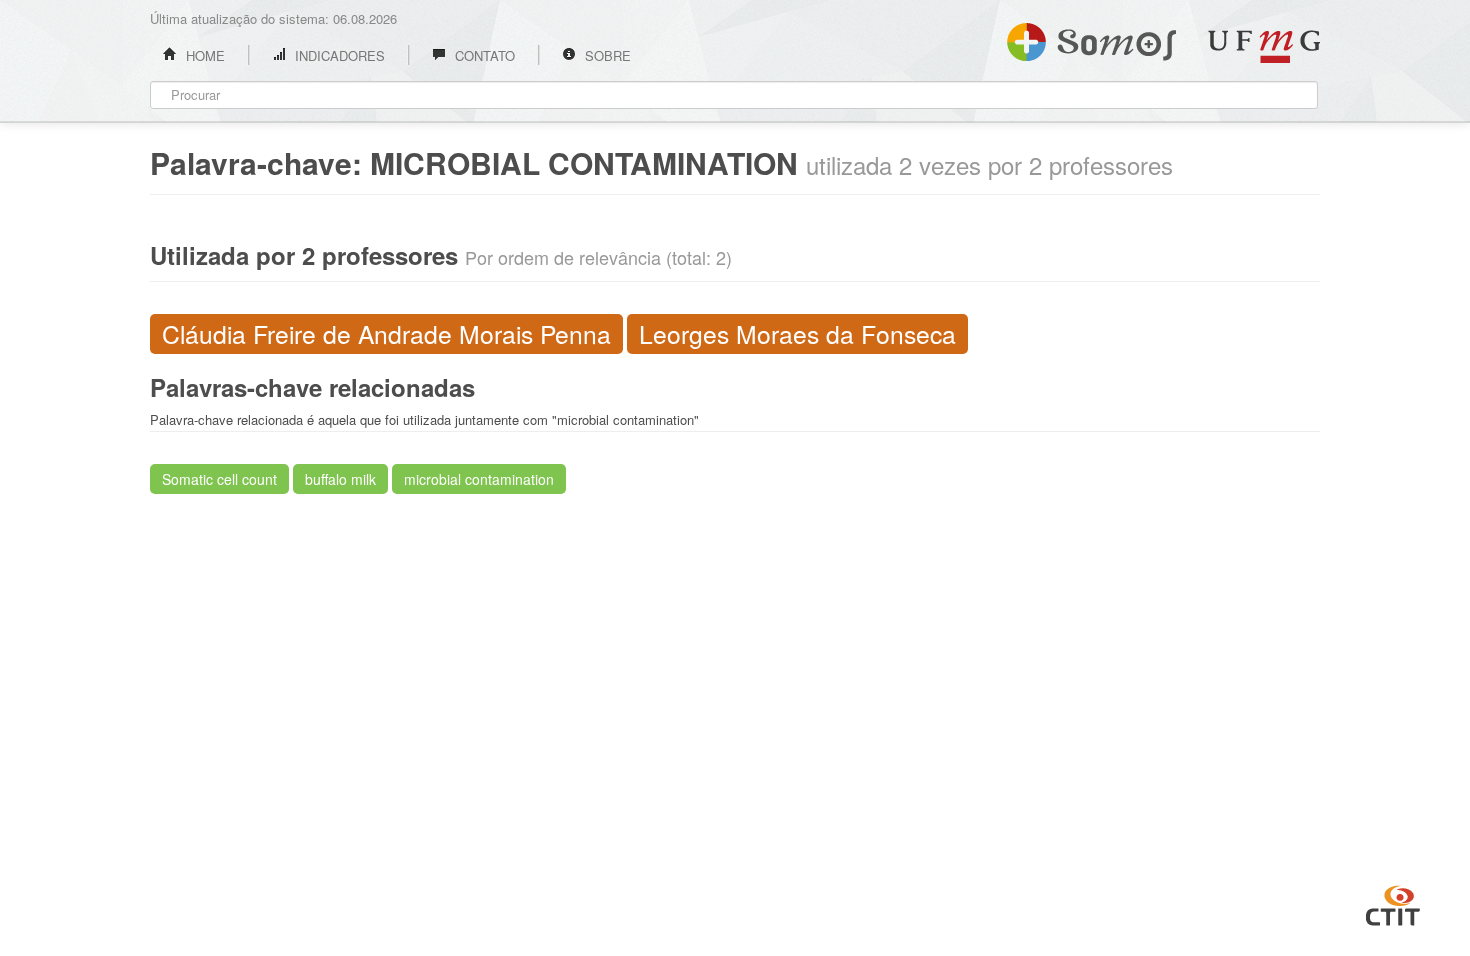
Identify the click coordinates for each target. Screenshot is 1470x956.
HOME (203, 55)
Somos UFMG (1091, 38)
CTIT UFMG (1393, 903)
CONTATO (483, 55)
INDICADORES (338, 55)
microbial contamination (479, 479)
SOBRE (606, 55)
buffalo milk (340, 479)
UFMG (1264, 46)
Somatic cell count (219, 479)
